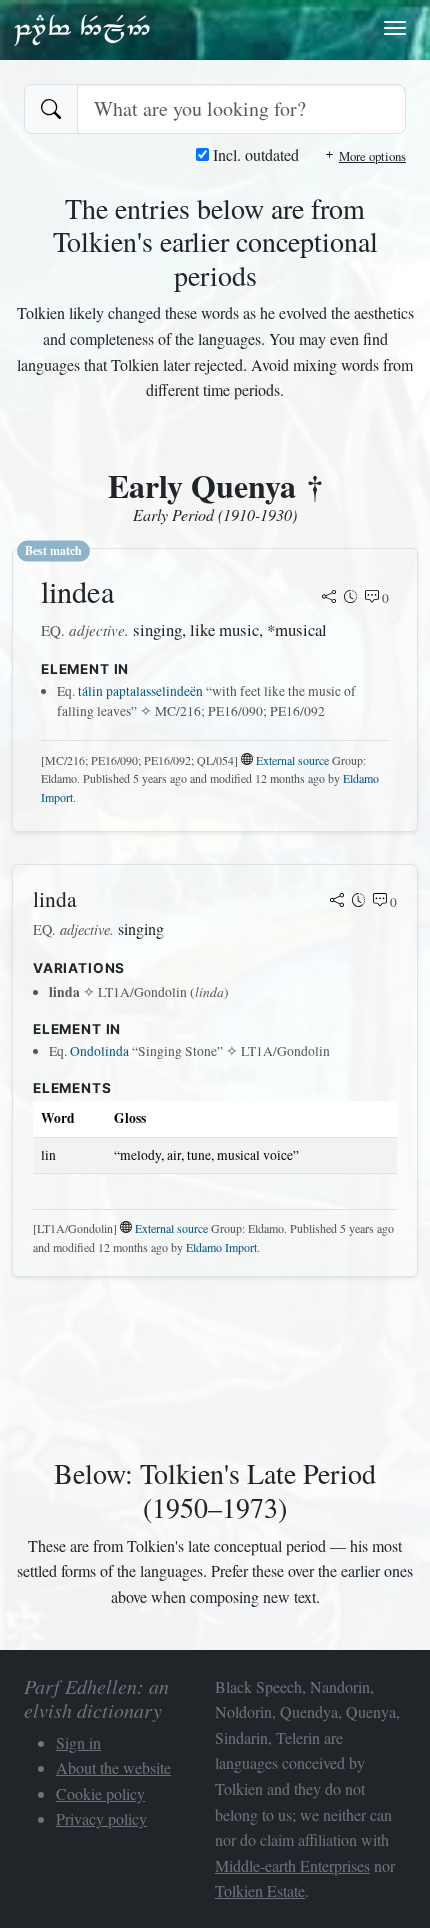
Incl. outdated (254, 154)
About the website (113, 1767)
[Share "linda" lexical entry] (337, 902)
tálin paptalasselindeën (140, 691)
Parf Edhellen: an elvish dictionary (82, 29)
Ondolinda (99, 1051)
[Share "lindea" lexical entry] (329, 598)
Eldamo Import (221, 1247)
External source (292, 760)
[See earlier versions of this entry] (351, 598)
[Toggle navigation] (395, 28)
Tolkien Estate (260, 1890)
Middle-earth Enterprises (292, 1865)
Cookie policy (100, 1793)
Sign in (78, 1742)
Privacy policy (101, 1818)
